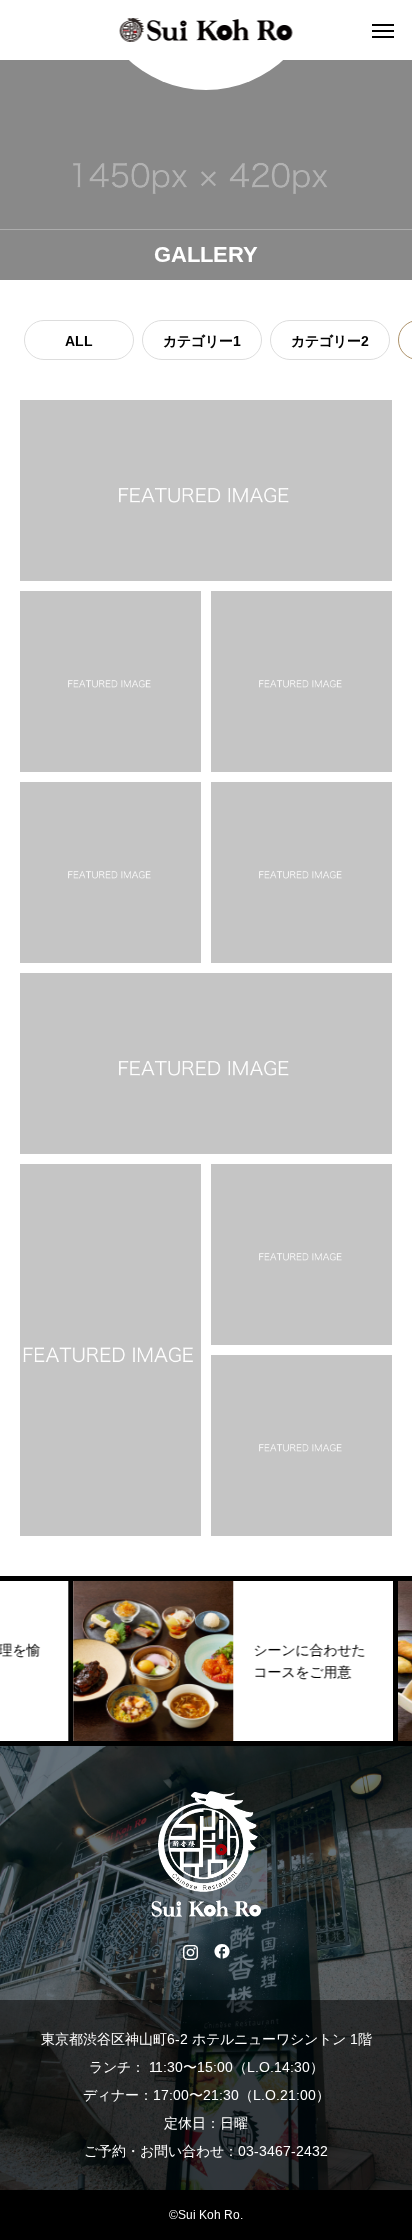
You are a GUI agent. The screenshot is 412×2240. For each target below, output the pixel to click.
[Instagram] (190, 1951)
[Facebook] (221, 1951)
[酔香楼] (206, 30)
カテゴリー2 (330, 341)
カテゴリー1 (202, 341)
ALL (79, 341)
